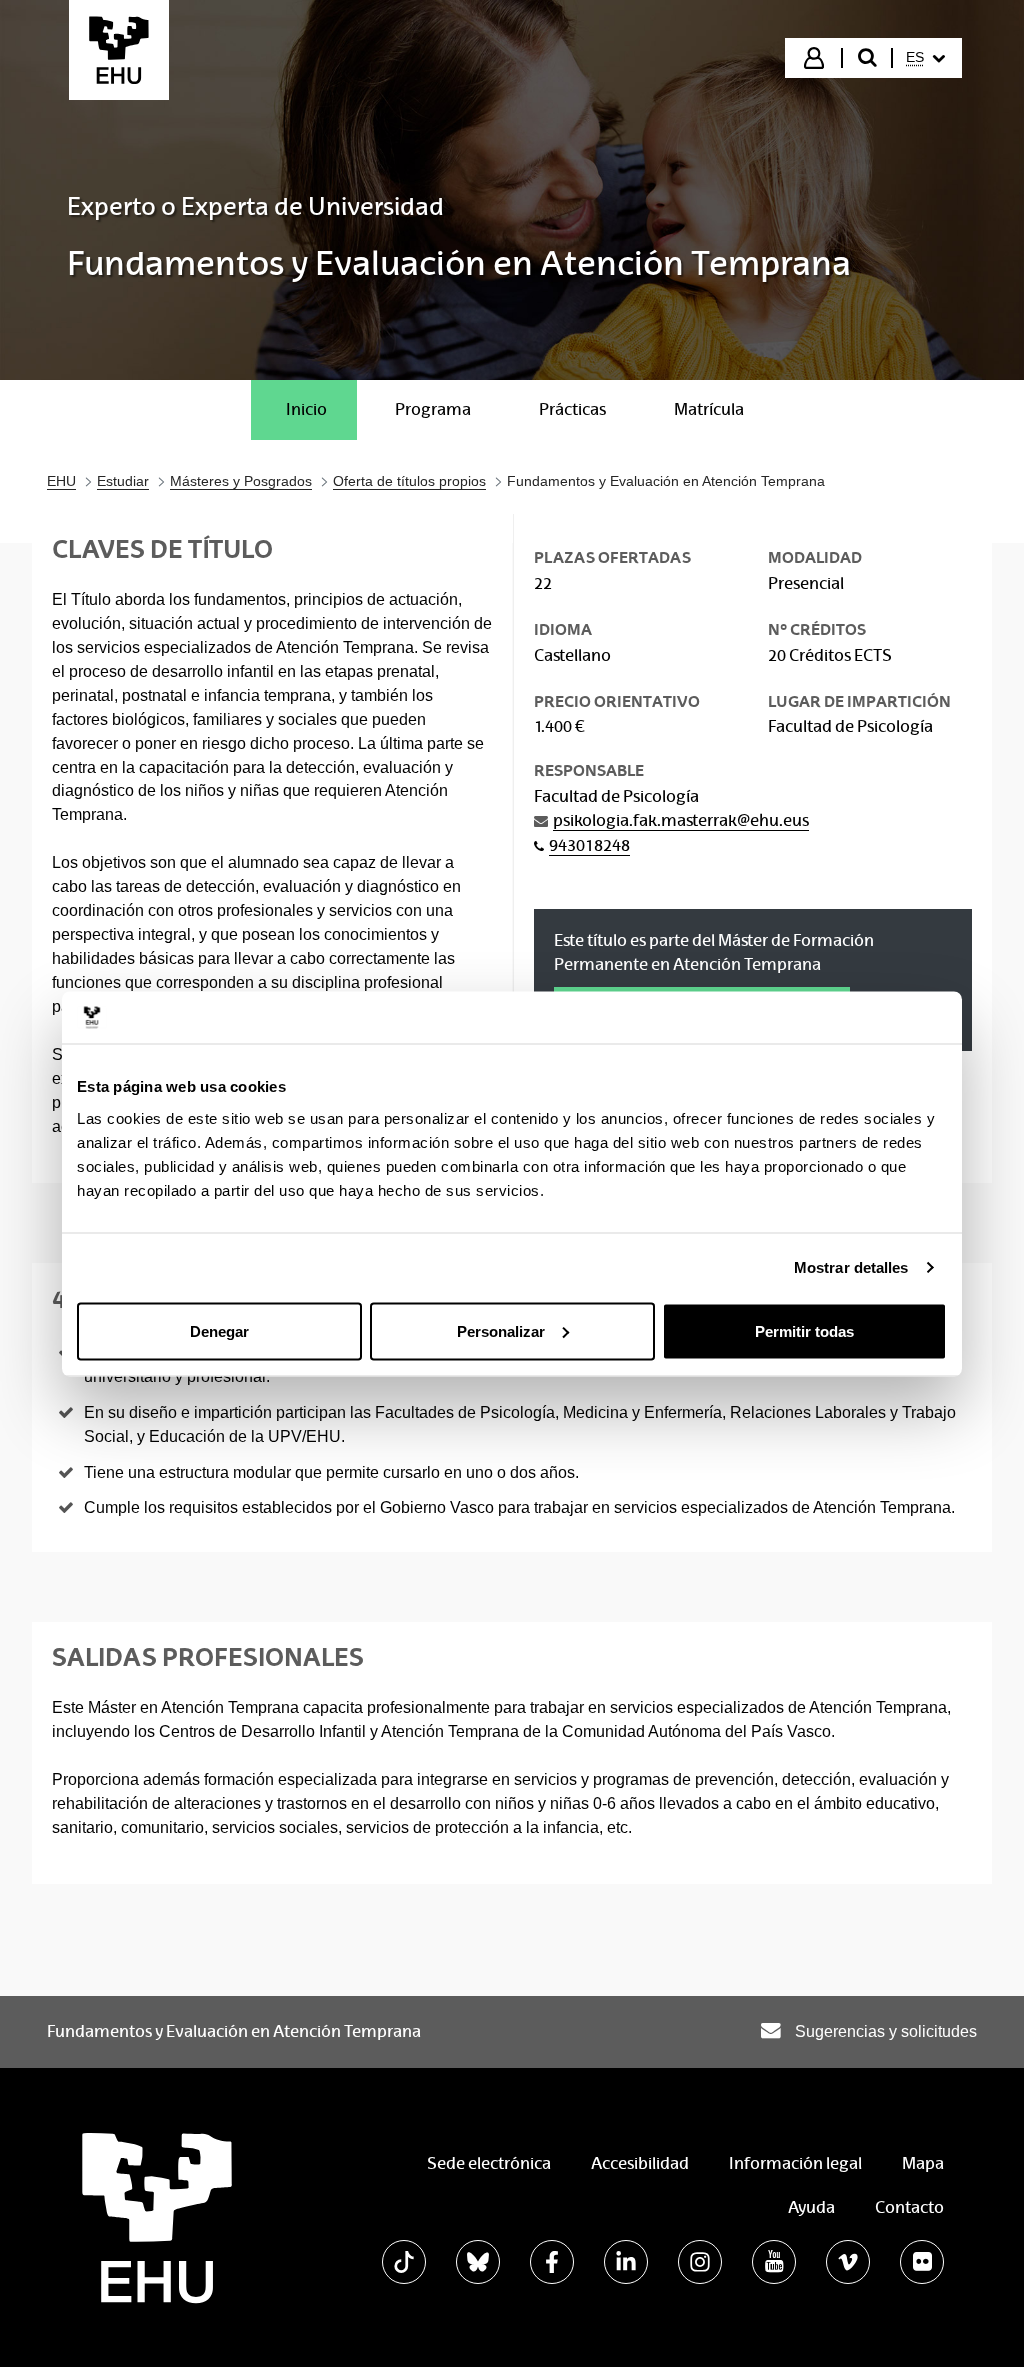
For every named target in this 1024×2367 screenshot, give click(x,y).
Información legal (795, 2163)
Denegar (219, 1330)
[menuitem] (925, 58)
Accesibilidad (640, 2163)
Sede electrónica (489, 2163)
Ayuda (811, 2207)
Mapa (923, 2163)
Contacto (909, 2207)
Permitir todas (804, 1330)
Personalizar (501, 1330)
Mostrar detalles (851, 1267)
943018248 (589, 845)
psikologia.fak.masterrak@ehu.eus (681, 820)
